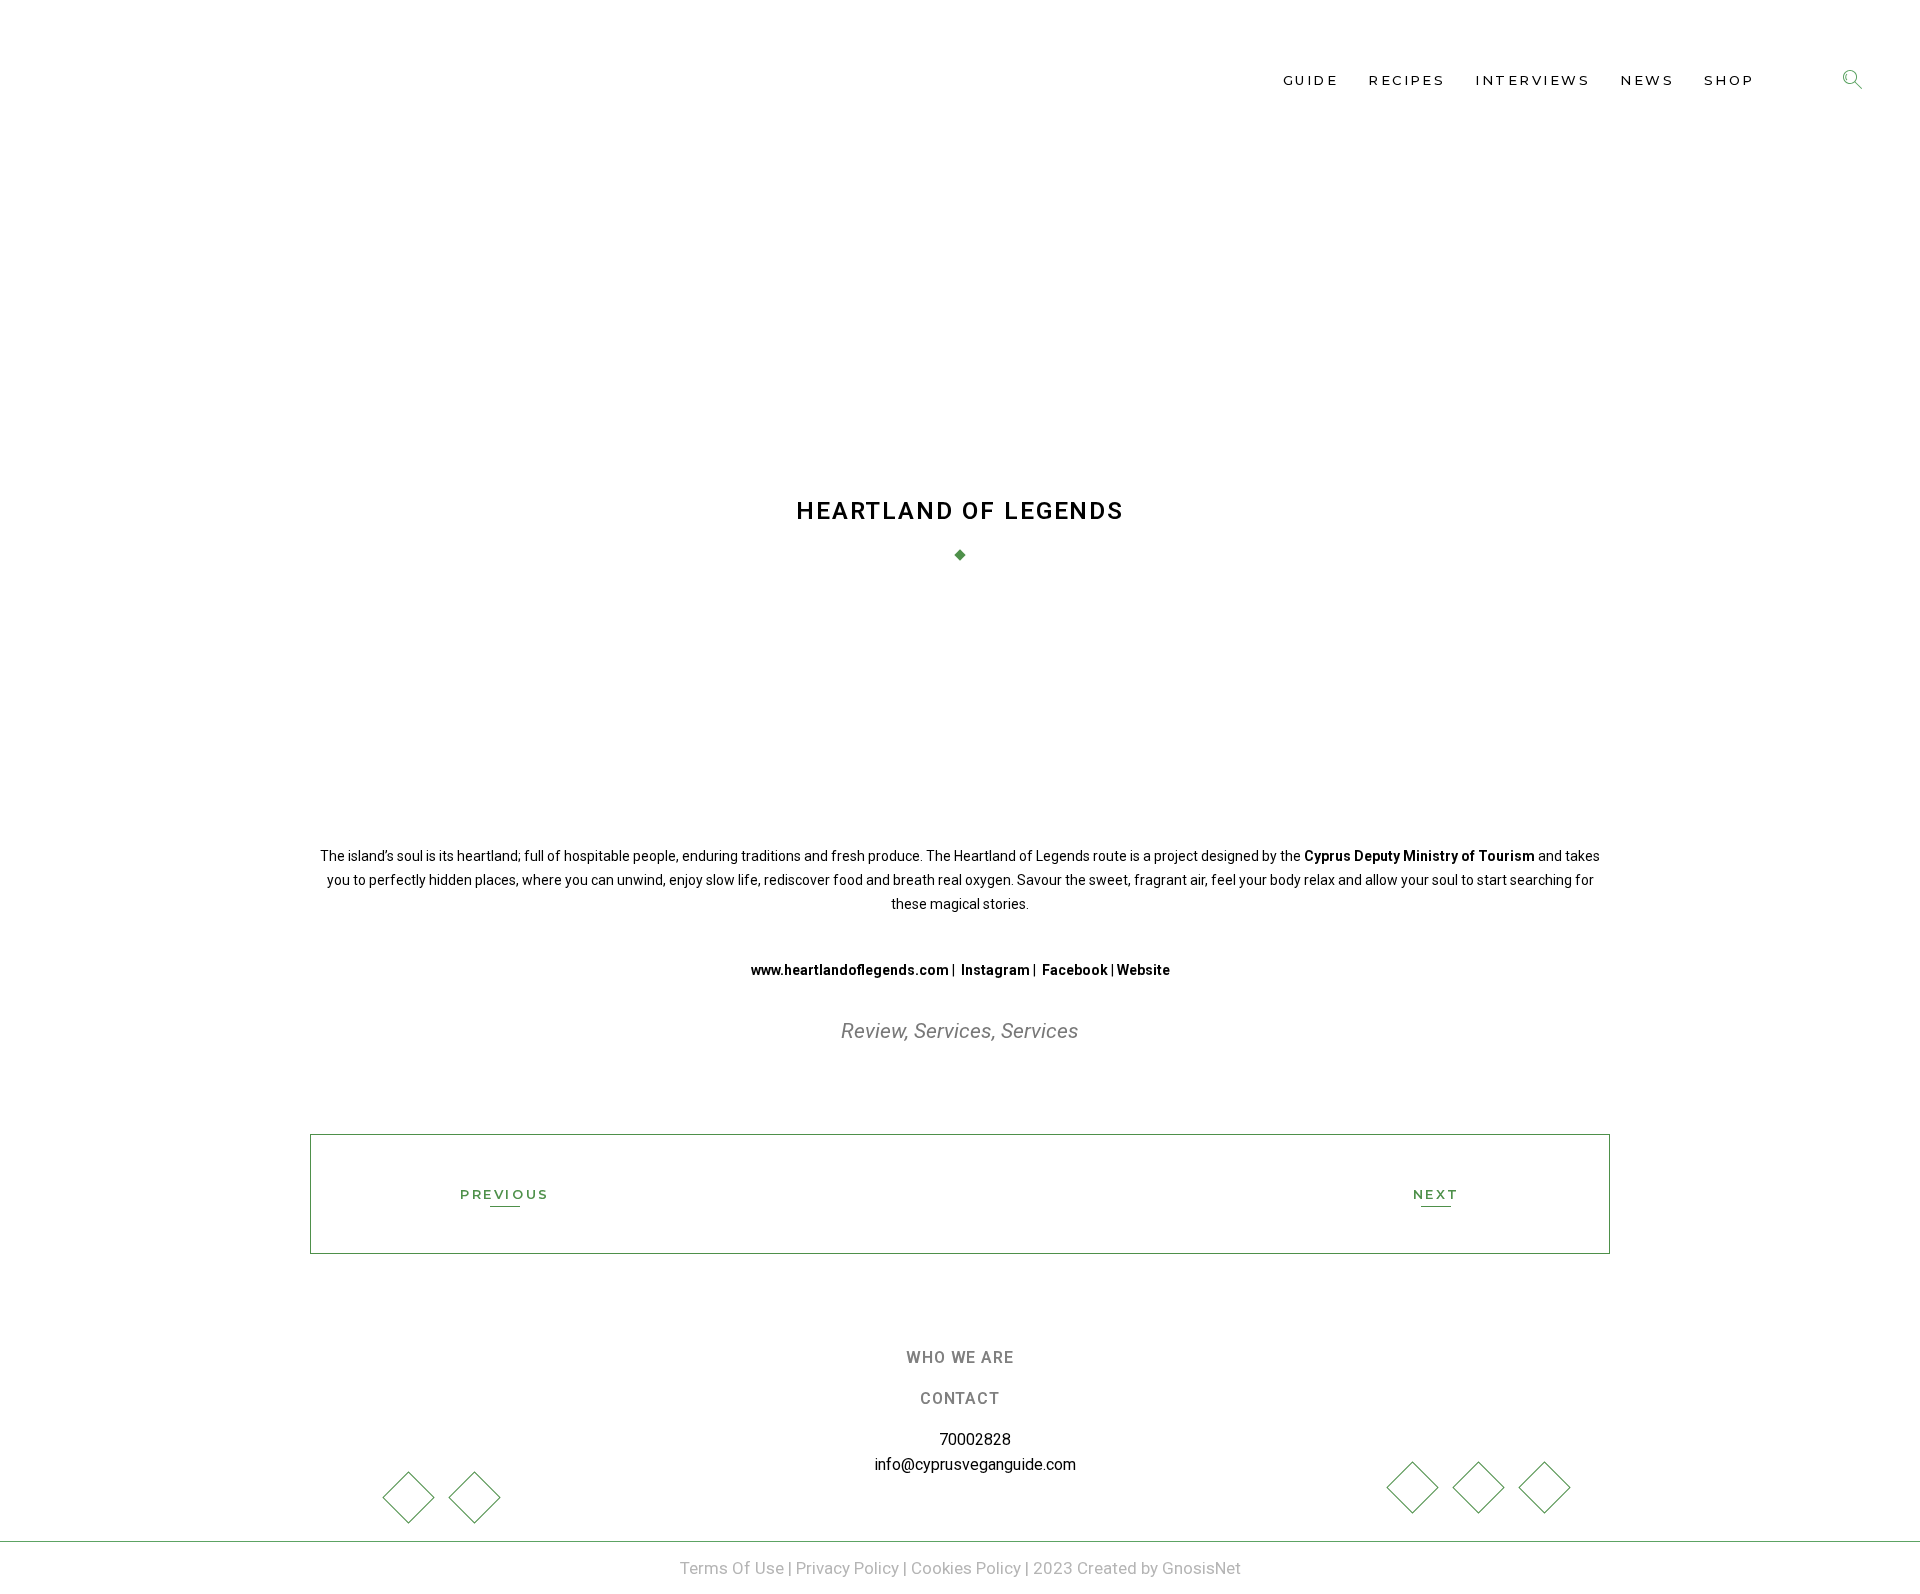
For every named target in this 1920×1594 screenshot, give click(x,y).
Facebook (1075, 970)
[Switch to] (1794, 80)
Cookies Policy (966, 1568)
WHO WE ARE (960, 1357)
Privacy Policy (847, 1568)
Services (953, 1031)
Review (873, 1031)
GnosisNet (1201, 1568)
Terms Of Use (734, 1568)
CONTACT (960, 1398)
